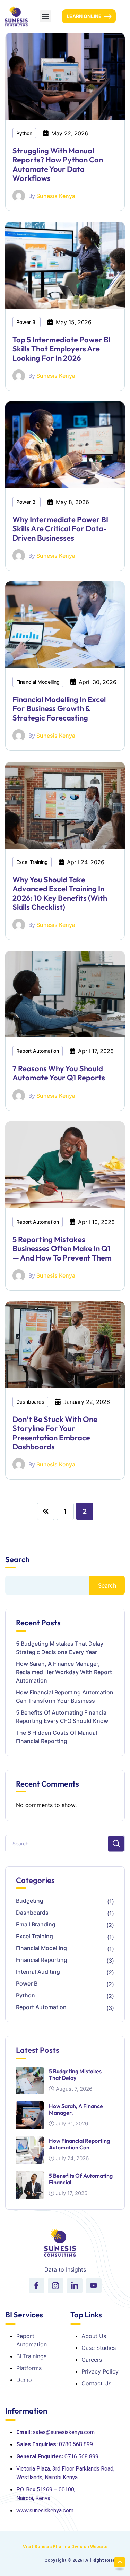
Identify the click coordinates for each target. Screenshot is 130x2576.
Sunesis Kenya (56, 196)
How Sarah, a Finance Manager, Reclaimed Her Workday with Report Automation (64, 1672)
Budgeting (30, 1901)
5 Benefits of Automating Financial (81, 2179)
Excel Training (32, 862)
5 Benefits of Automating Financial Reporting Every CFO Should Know (62, 1717)
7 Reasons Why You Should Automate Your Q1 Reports (59, 1073)
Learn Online (84, 16)
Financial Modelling (38, 682)
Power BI (27, 322)
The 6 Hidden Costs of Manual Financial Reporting (57, 1737)
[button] (46, 16)
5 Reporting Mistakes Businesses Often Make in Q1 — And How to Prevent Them (62, 1249)
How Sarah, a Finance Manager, (76, 2109)
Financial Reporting (42, 1960)
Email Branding (36, 1924)
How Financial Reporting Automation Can (79, 2144)
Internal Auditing (38, 1972)
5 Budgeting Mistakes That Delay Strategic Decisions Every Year (60, 1648)
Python (24, 133)
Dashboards (30, 1402)
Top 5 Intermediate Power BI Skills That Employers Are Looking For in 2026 (62, 349)
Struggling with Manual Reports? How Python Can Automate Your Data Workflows (58, 164)
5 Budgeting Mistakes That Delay (75, 2074)
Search (17, 1560)
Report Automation (38, 1051)
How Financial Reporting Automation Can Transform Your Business (65, 1696)
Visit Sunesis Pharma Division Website (65, 2547)
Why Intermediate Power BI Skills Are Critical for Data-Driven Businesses (60, 529)
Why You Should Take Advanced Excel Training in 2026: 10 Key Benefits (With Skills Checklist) (60, 893)
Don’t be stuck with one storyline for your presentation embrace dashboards (55, 1433)
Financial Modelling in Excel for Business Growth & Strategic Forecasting (59, 709)
